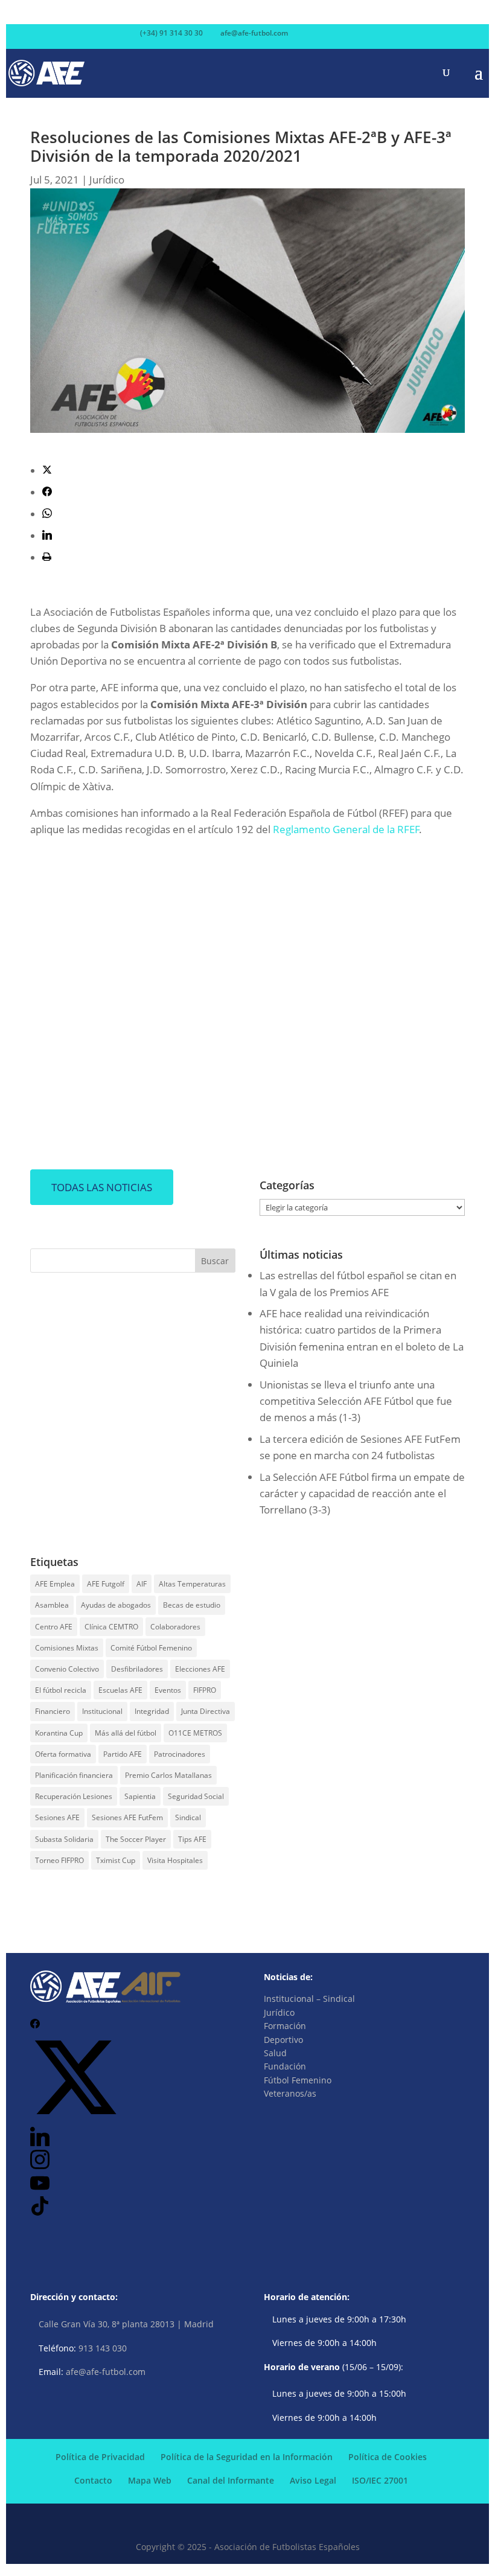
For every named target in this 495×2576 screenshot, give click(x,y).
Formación (285, 2026)
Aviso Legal (313, 2480)
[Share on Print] (47, 558)
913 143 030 (103, 2348)
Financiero (53, 1711)
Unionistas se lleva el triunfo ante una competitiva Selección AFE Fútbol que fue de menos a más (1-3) (356, 1401)
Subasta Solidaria (64, 1839)
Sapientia (140, 1796)
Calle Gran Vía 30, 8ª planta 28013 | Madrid (126, 2324)
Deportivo (283, 2040)
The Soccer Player (136, 1839)
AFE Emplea (55, 1584)
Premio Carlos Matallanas (168, 1775)
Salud (275, 2053)
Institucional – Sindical (309, 1999)
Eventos (168, 1690)
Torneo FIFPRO (59, 1860)
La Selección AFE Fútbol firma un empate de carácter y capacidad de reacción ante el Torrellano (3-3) (362, 1493)
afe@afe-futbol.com (106, 2372)
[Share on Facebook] (47, 492)
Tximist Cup (116, 1860)
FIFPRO (205, 1690)
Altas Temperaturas (192, 1584)
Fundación (285, 2066)
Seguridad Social (196, 1796)
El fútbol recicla (61, 1690)
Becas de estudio (192, 1605)
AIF (142, 1584)
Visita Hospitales (175, 1860)
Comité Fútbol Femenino (151, 1648)
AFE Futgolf (106, 1584)
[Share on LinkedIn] (47, 536)
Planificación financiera (74, 1775)
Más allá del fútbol (126, 1733)
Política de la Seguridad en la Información (247, 2457)
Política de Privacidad (100, 2457)
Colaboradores (175, 1627)
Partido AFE (123, 1754)
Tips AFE (192, 1839)
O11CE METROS (195, 1733)
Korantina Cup (59, 1733)
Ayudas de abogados (116, 1605)
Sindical (188, 1817)
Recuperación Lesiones (74, 1796)
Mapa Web (150, 2480)
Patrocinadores (180, 1754)
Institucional (102, 1711)
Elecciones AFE (200, 1669)
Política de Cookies (388, 2457)
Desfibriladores (137, 1669)
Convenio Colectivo (67, 1669)
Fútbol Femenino (298, 2080)
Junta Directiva (206, 1711)
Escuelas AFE (120, 1690)
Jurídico (107, 180)
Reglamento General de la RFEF (346, 829)
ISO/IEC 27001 (380, 2480)
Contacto (93, 2480)
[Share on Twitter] (47, 471)
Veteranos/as (290, 2093)
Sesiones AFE (57, 1817)
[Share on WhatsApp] (47, 514)
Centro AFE (54, 1627)
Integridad (152, 1711)
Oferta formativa (63, 1754)
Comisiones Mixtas (67, 1648)
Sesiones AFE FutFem (127, 1817)
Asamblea (52, 1605)
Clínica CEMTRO (111, 1627)
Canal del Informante (231, 2480)
